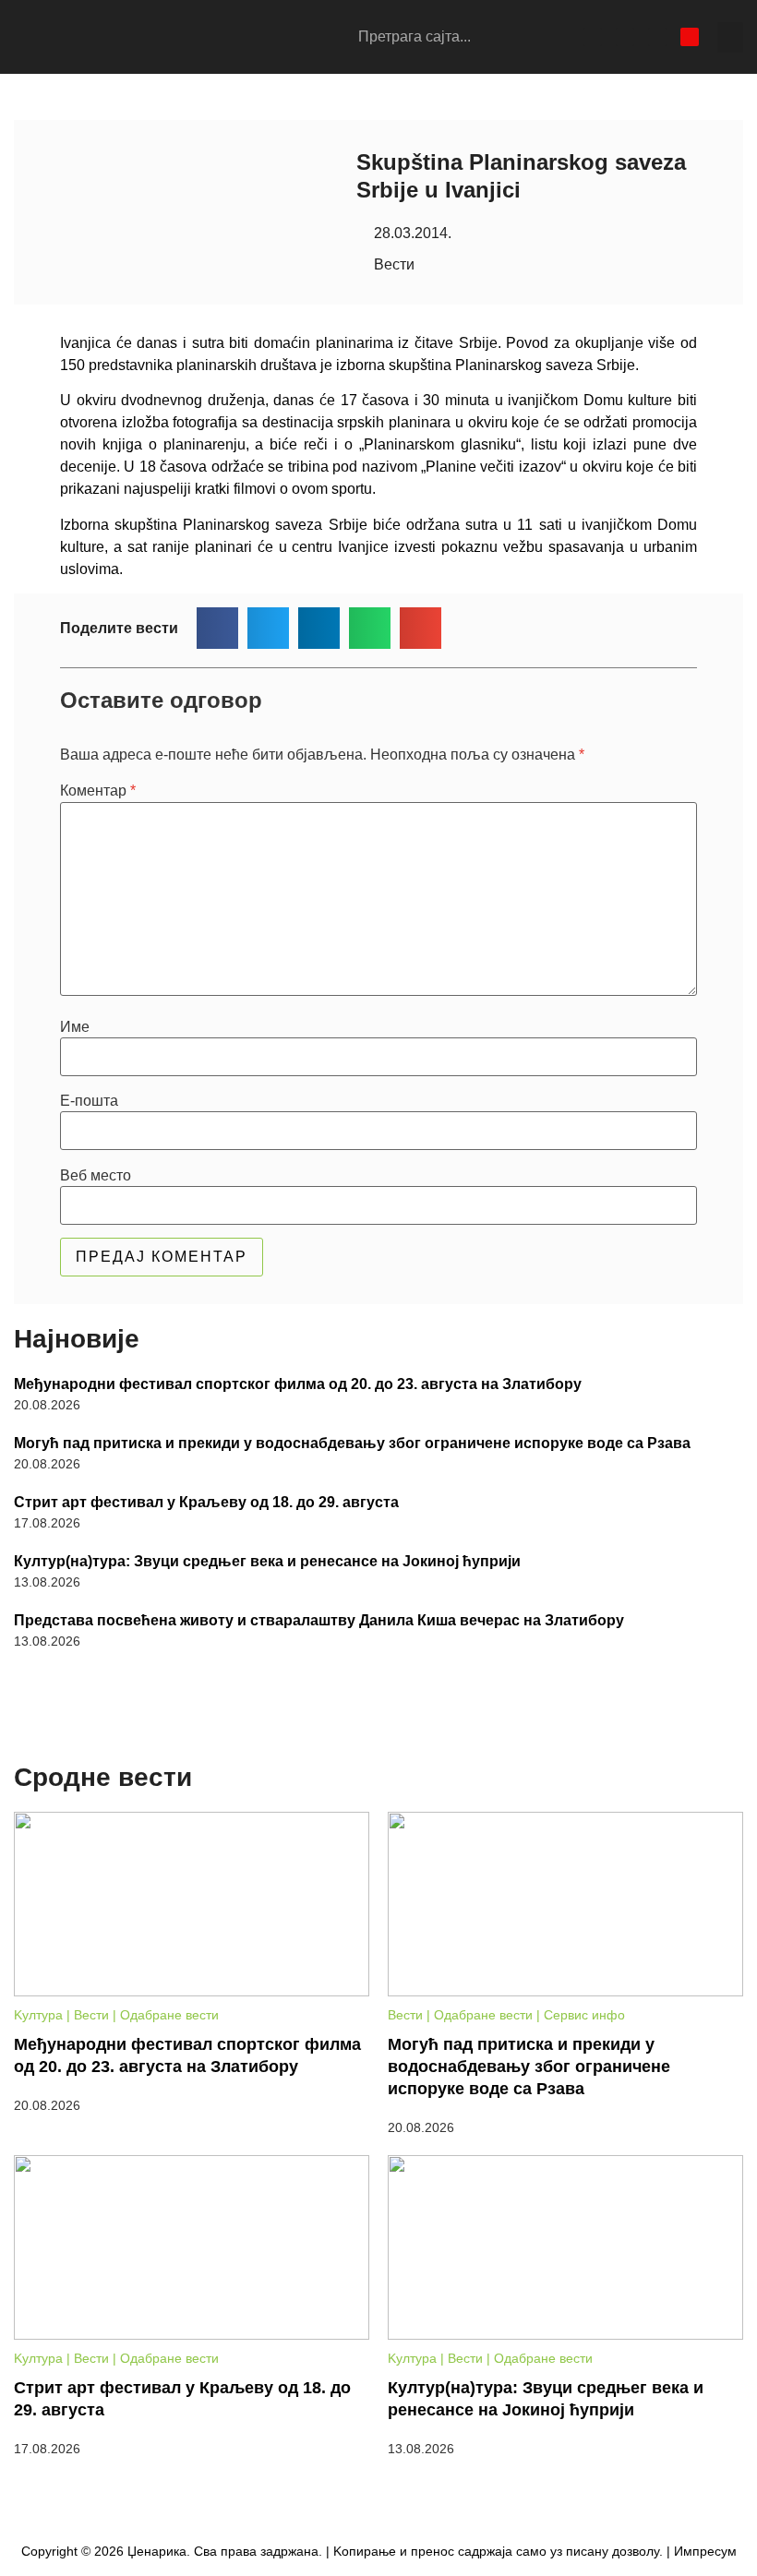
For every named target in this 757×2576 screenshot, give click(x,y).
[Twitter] (657, 37)
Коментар (98, 791)
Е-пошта (89, 1101)
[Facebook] (593, 37)
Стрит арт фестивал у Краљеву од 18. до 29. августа (206, 1502)
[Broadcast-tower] (690, 37)
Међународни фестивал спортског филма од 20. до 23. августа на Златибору (298, 1384)
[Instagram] (625, 37)
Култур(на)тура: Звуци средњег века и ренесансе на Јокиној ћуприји (267, 1561)
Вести (394, 264)
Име (75, 1027)
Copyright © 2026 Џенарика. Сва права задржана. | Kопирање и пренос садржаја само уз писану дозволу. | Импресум (379, 2551)
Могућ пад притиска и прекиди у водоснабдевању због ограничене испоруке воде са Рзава (352, 1443)
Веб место (96, 1176)
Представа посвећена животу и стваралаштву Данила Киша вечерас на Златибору (319, 1620)
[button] (730, 37)
